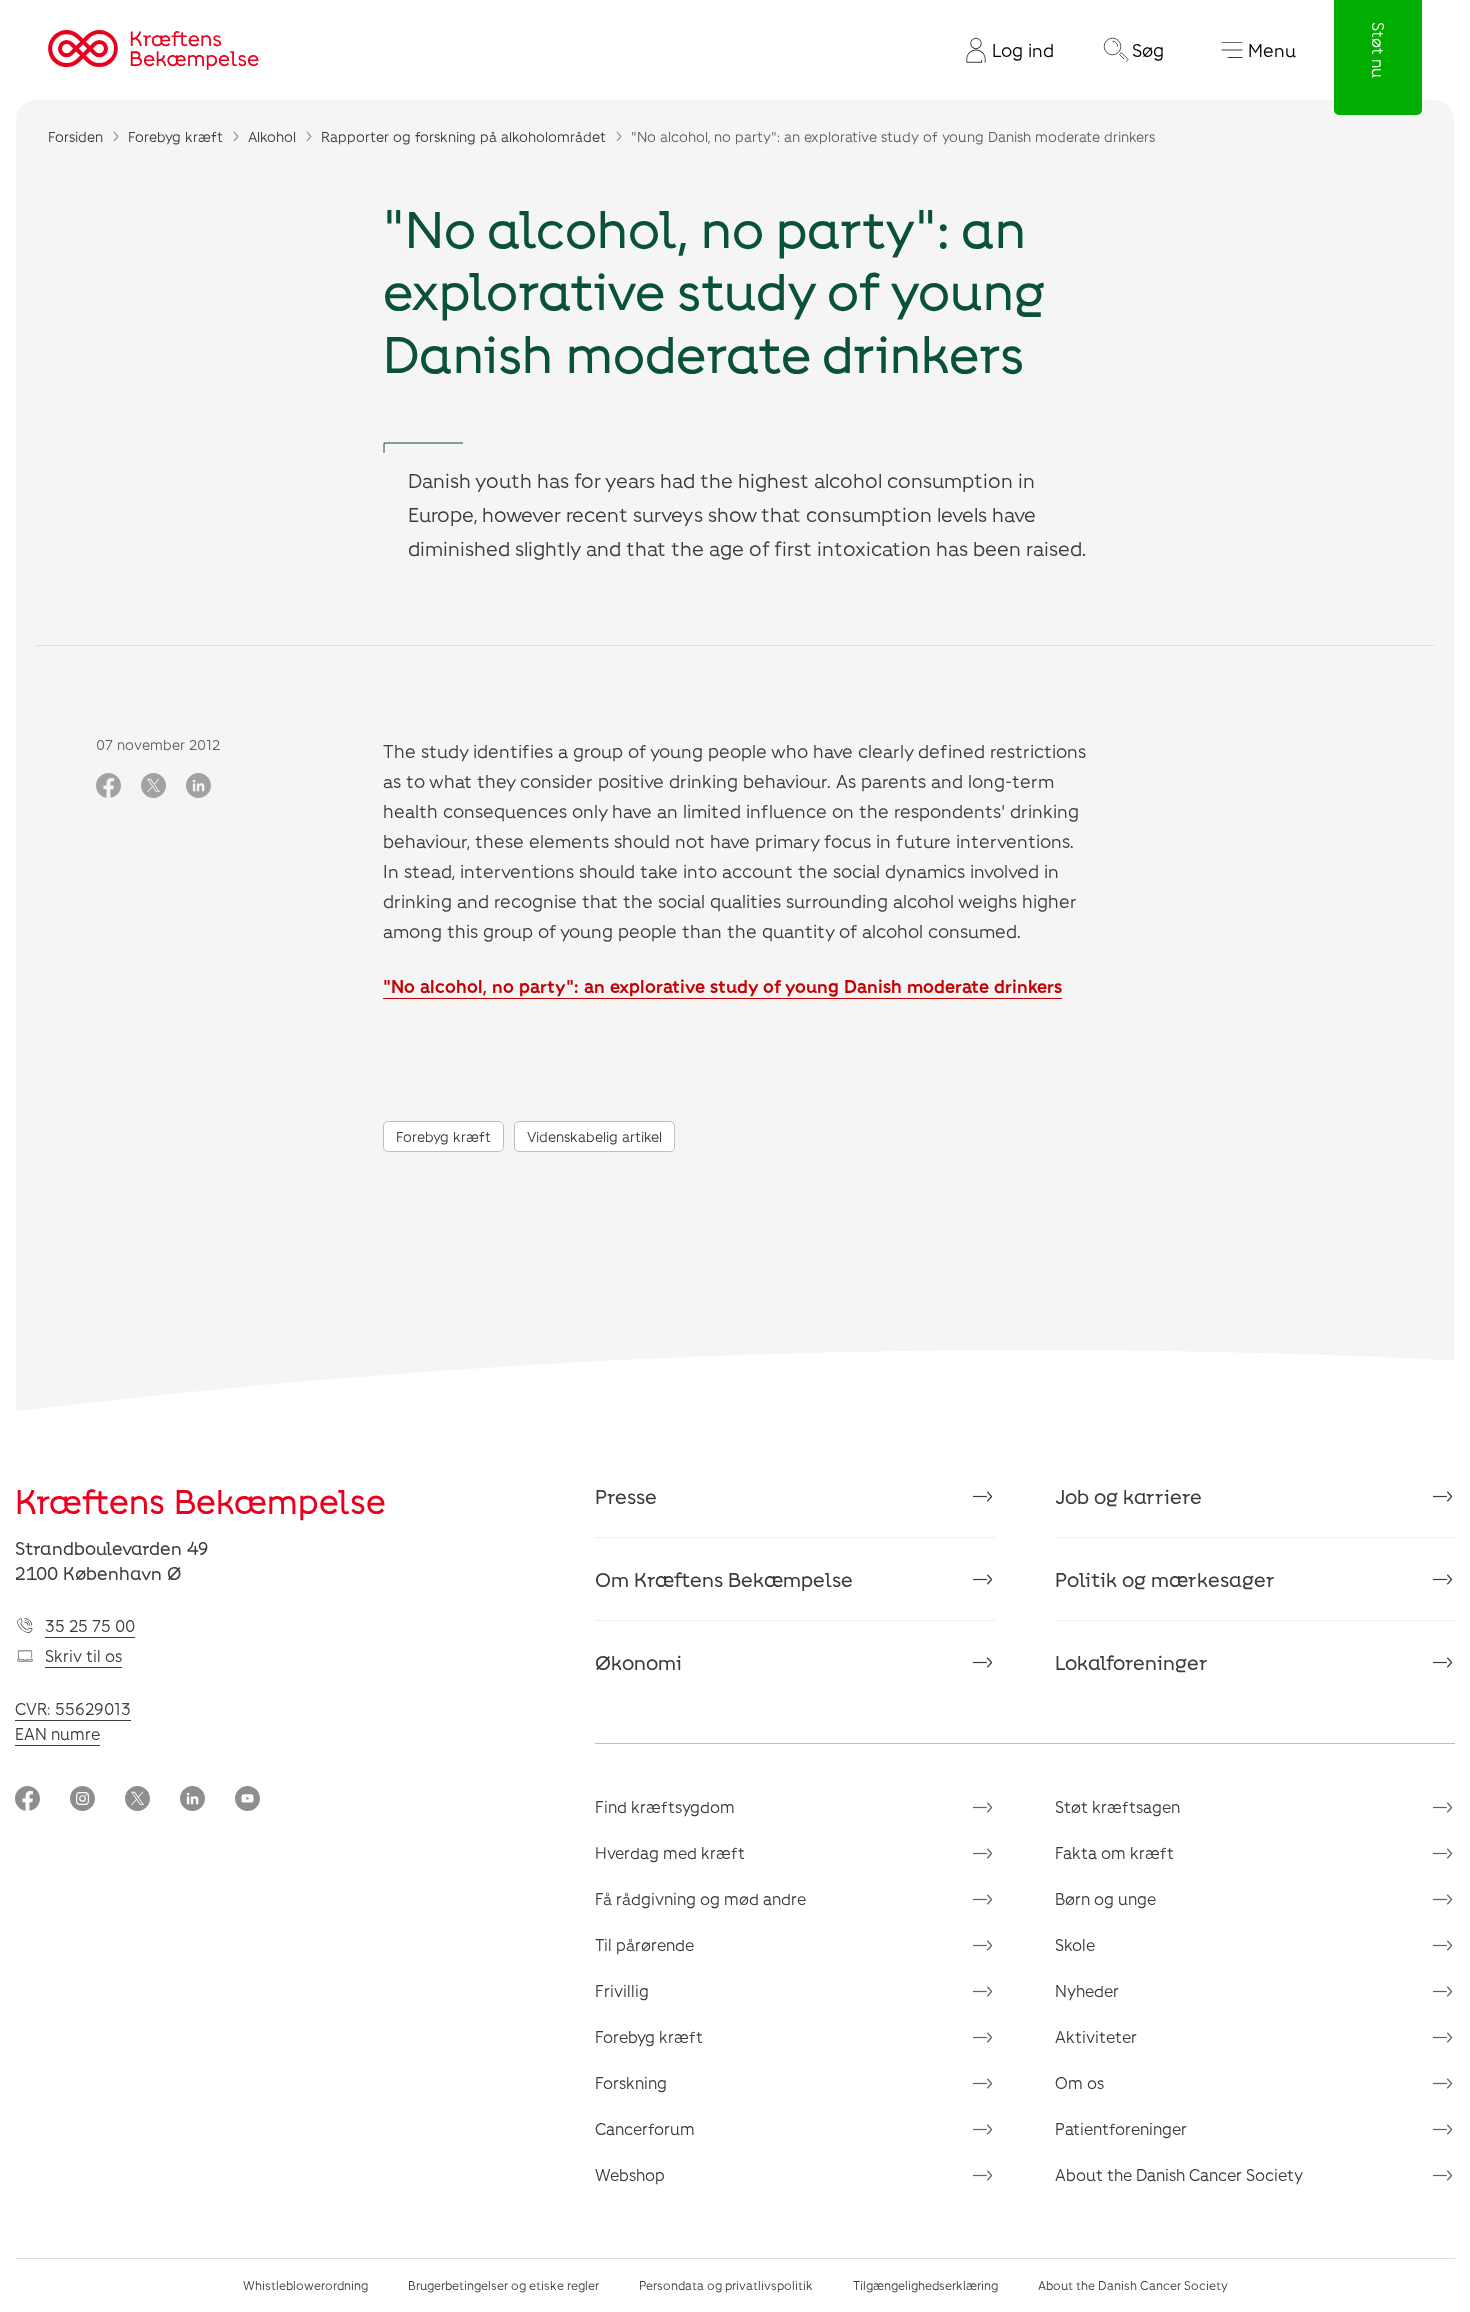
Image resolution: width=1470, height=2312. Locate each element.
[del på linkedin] (198, 787)
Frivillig (622, 1990)
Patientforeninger (1121, 2128)
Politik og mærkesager (1165, 1579)
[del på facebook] (108, 787)
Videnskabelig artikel (594, 1136)
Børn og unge (1105, 1898)
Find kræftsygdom (665, 1806)
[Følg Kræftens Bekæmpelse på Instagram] (82, 1800)
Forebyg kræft (175, 136)
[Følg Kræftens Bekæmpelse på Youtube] (247, 1800)
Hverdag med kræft (670, 1852)
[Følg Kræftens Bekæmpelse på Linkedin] (192, 1800)
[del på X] (153, 787)
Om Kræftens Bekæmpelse (724, 1579)
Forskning (631, 2082)
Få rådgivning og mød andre (700, 1898)
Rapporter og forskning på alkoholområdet (463, 136)
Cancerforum (645, 2128)
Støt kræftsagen (1117, 1806)
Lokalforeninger (1131, 1662)
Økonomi (638, 1662)
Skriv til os (83, 1655)
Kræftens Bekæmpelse (200, 1500)
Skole (1075, 1944)
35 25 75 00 (90, 1625)
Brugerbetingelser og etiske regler (503, 2285)
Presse (626, 1496)
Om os (1079, 2082)
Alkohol (272, 136)
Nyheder (1087, 1990)
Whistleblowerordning (305, 2285)
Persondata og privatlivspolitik (726, 2285)
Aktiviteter (1096, 2036)
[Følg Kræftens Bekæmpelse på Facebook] (27, 1800)
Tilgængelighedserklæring (925, 2285)
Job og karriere (1128, 1496)
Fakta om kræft (1114, 1852)
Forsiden (75, 136)
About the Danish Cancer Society (1179, 2174)
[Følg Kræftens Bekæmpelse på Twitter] (137, 1800)
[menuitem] (1002, 50)
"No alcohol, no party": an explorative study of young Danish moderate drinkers (722, 986)
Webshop (630, 2174)
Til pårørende (644, 1944)
